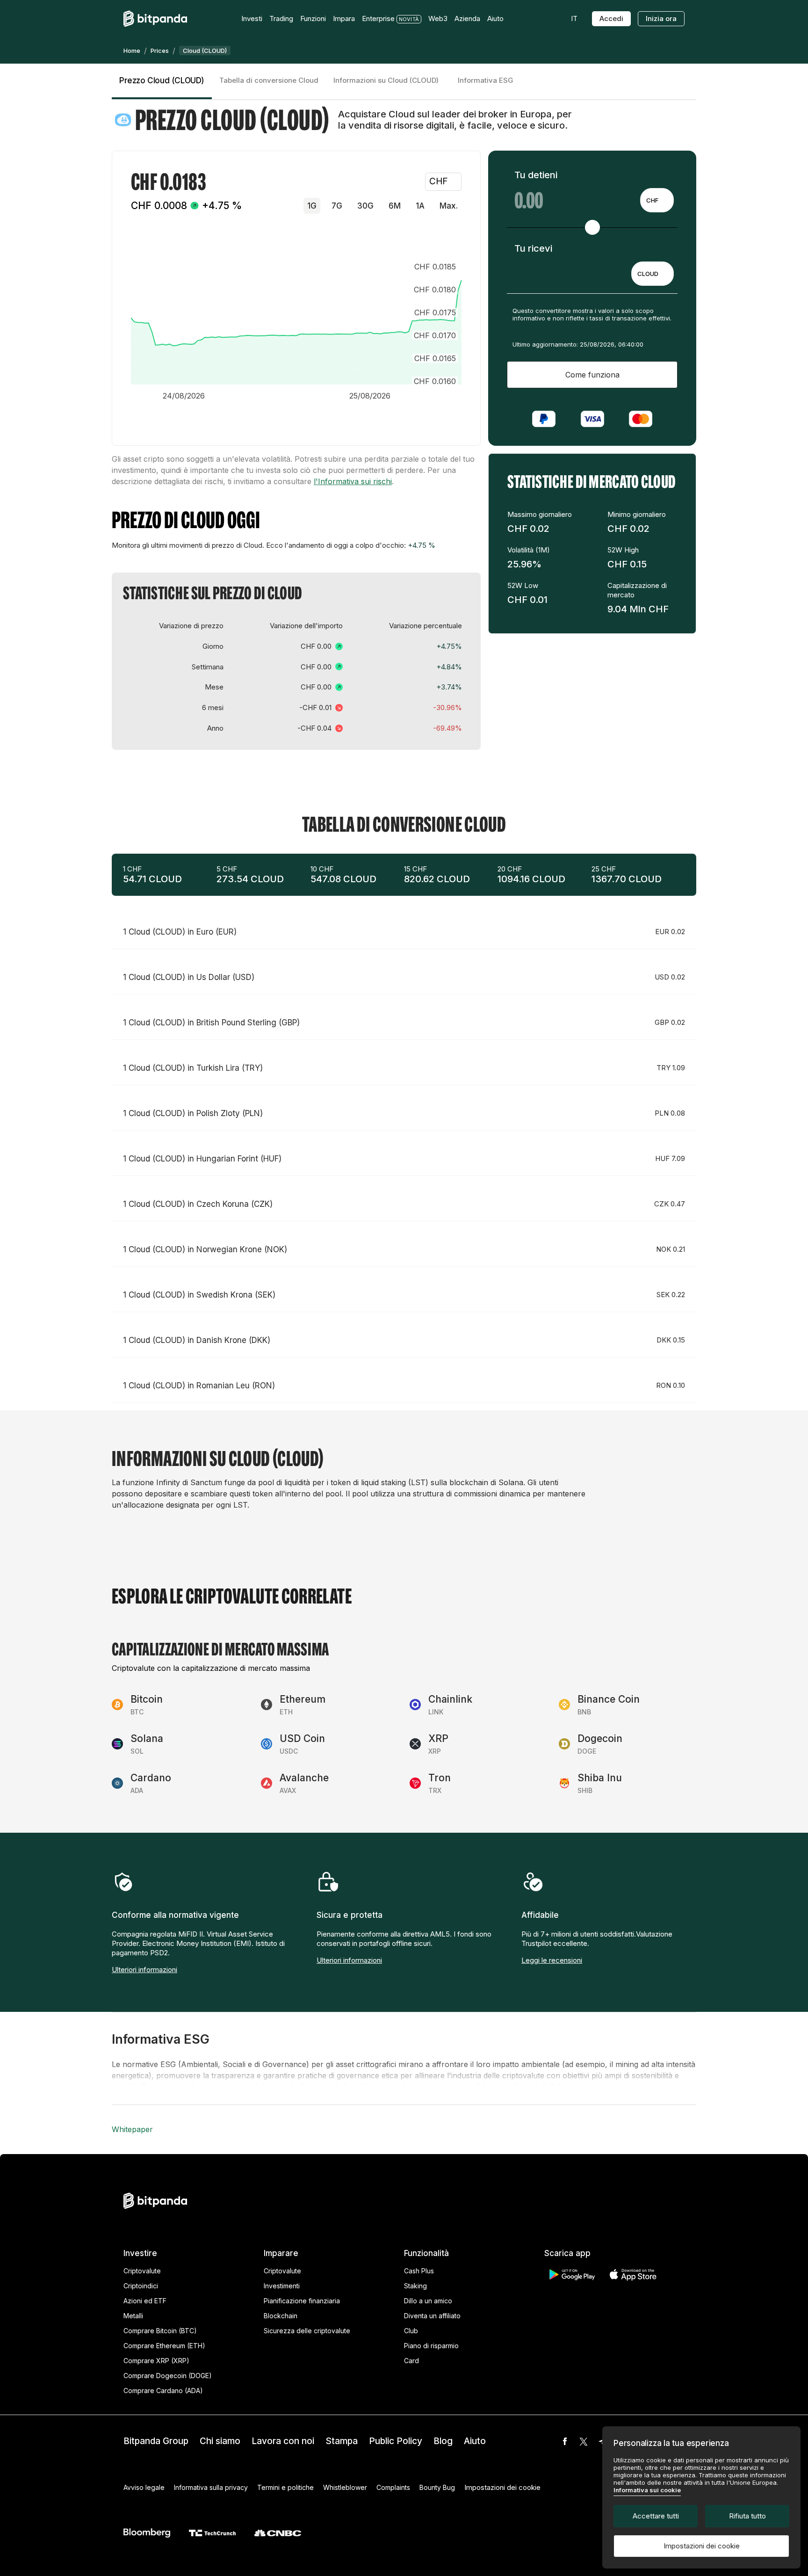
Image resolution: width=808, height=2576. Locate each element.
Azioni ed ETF (145, 2301)
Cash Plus (419, 2271)
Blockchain (281, 2316)
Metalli (133, 2316)
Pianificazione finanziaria (302, 2301)
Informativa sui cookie (647, 2490)
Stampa (342, 2441)
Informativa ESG (486, 80)
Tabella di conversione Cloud (269, 80)
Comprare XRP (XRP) (156, 2361)
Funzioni (313, 18)
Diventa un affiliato (432, 2316)
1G (312, 206)
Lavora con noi (283, 2441)
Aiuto (475, 2441)
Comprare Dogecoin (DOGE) (168, 2376)
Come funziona (592, 375)
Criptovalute (142, 2271)
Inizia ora (661, 18)
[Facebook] (565, 2441)
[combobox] (657, 200)
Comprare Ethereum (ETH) (164, 2346)
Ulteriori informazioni (144, 1970)
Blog (443, 2441)
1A (420, 206)
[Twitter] (584, 2441)
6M (395, 206)
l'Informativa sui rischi (353, 481)
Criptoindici (141, 2286)
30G (365, 206)
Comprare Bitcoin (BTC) (160, 2331)
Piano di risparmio (431, 2346)
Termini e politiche (285, 2487)
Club (411, 2331)
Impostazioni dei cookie (702, 2546)
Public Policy (396, 2441)
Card (411, 2361)
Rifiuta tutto (747, 2516)
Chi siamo (220, 2441)
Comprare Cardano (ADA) (163, 2391)
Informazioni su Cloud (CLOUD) (386, 80)
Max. (449, 206)
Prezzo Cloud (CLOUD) (162, 80)
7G (337, 206)
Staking (415, 2286)
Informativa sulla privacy (211, 2487)
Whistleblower (345, 2487)
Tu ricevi (533, 248)
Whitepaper (132, 2129)
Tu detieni (536, 175)
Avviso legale (144, 2487)
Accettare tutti (656, 2516)
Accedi (611, 18)
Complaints (393, 2487)
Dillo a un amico (428, 2301)
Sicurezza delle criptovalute (307, 2331)
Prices (160, 51)
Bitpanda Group (156, 2441)
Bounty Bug (437, 2487)
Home (132, 51)
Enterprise (378, 18)
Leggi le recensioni (552, 1960)
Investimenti (282, 2286)
